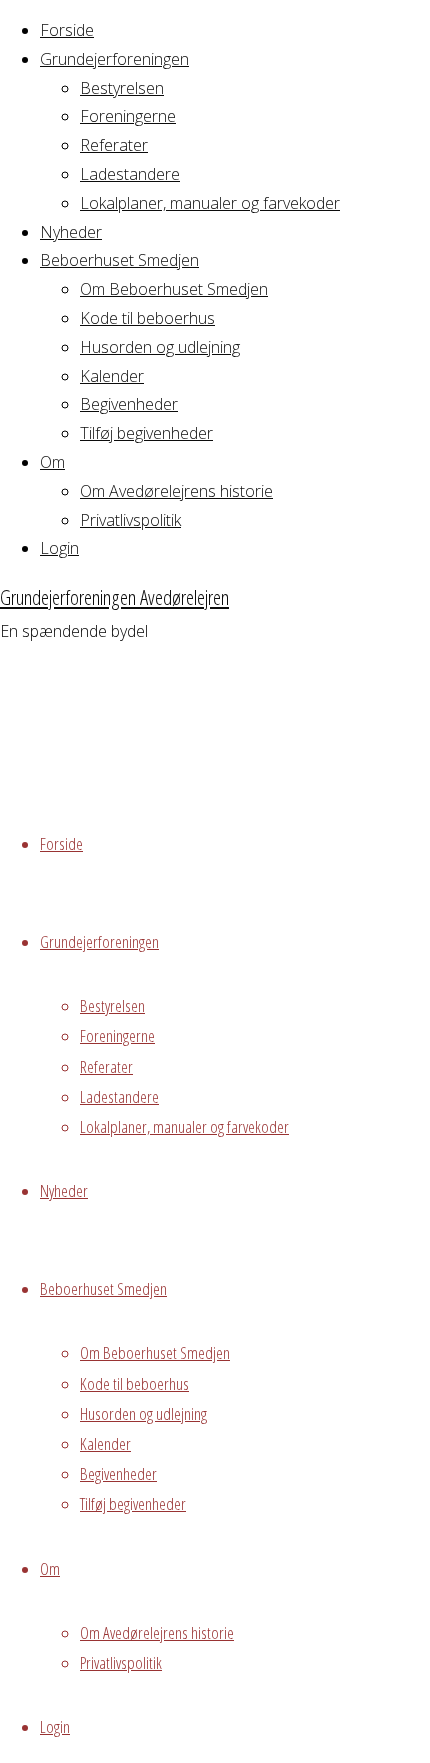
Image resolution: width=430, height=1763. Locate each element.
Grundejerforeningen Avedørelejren (114, 597)
